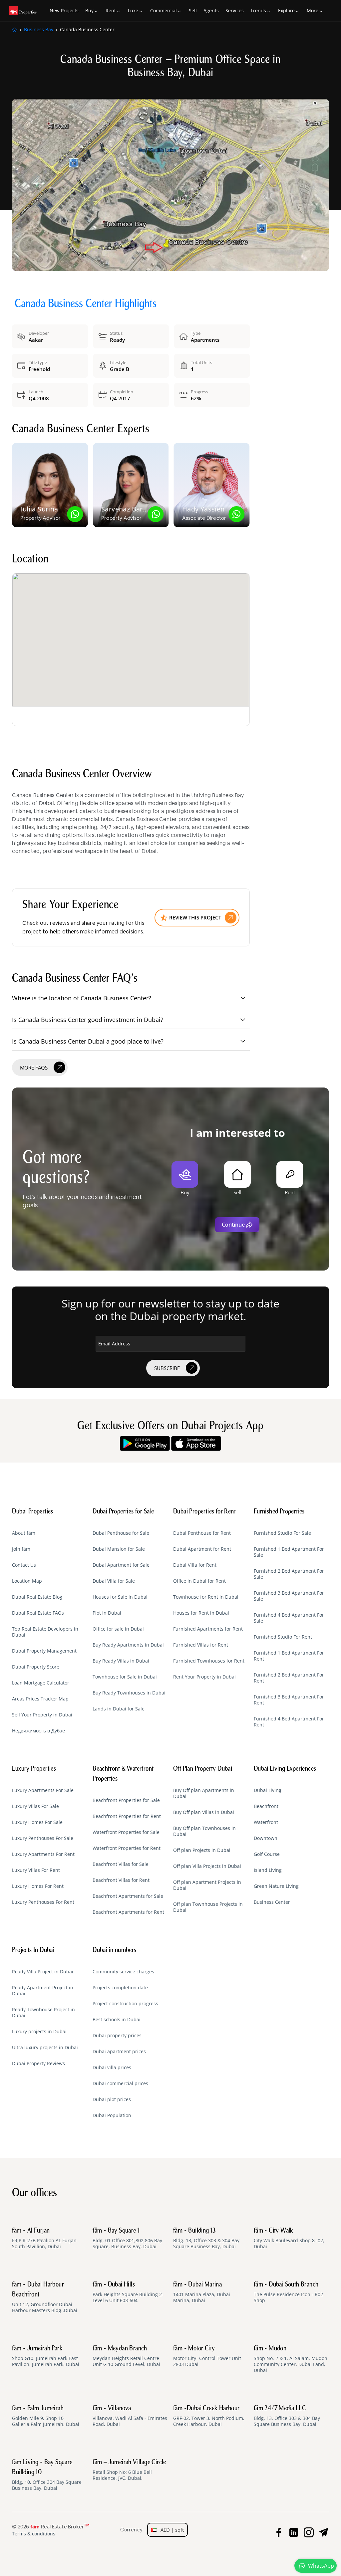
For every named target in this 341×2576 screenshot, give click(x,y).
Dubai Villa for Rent (195, 1565)
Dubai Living (268, 1790)
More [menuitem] (313, 10)
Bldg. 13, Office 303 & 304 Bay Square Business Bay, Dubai (206, 2239)
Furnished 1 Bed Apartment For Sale (289, 1552)
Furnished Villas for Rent (201, 1645)
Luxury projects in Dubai (39, 2032)
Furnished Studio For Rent (283, 1637)
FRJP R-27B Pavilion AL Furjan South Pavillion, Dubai (44, 2239)
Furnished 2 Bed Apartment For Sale (289, 1574)
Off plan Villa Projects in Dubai (207, 1866)
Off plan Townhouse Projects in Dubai (208, 1907)
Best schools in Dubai (117, 2020)
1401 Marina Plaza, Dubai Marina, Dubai (202, 2292)
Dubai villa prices (112, 2068)
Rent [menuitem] (111, 10)
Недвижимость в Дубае (38, 1731)
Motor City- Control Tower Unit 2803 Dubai (207, 2356)
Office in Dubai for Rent (199, 1581)
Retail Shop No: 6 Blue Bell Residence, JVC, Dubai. (129, 2470)
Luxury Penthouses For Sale (43, 1838)
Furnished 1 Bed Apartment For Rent (289, 1656)
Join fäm (21, 1549)
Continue (233, 1225)
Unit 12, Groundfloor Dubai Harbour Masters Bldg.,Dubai (45, 2297)
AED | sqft (170, 2530)
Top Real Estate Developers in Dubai (45, 1632)
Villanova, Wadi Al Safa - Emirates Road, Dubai (130, 2416)
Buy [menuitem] (89, 10)
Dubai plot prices (112, 2099)
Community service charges (123, 1972)
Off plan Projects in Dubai (202, 1850)
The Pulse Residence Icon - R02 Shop (288, 2292)
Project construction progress (125, 2004)
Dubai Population (112, 2115)
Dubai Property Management (44, 1651)
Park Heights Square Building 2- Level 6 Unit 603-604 (128, 2292)
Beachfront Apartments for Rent (128, 1912)
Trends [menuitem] (258, 10)
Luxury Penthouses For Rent (43, 1902)
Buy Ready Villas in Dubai (121, 1661)
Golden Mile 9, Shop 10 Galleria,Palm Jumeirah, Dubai (46, 2416)
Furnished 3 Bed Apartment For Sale (289, 1596)
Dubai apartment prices (119, 2052)
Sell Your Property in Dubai (42, 1715)
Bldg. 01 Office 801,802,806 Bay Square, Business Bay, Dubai (127, 2239)
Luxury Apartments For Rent (43, 1854)
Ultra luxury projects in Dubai (45, 2048)
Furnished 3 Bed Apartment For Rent (289, 1700)
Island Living (268, 1870)
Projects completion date (120, 1988)
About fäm (24, 1533)
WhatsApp (321, 2566)
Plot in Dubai (107, 1613)
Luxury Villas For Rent (36, 1870)
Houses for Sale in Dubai (120, 1597)
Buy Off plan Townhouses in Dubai (204, 1831)
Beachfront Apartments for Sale (128, 1896)
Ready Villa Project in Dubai (43, 1972)
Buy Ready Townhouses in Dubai (129, 1693)
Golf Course (267, 1854)
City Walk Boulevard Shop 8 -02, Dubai (289, 2239)
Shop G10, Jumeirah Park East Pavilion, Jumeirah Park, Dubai (46, 2356)
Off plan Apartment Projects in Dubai (207, 1885)
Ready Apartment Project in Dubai (43, 1991)
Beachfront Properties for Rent (127, 1816)
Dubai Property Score (36, 1667)
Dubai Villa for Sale (114, 1581)
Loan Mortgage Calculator (41, 1683)
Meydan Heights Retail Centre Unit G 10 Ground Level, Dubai (126, 2356)
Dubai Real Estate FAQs (38, 1613)
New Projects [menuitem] (64, 10)
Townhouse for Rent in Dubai (206, 1597)
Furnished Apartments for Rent (208, 1629)
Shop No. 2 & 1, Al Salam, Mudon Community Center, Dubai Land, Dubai (291, 2359)
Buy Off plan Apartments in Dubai (204, 1793)
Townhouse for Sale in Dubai (125, 1677)
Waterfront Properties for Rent (127, 1848)
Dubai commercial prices (120, 2083)
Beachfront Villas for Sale (121, 1864)
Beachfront (266, 1806)
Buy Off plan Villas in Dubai (204, 1812)
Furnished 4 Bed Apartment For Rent (289, 1722)
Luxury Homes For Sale (37, 1822)
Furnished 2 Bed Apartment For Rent (289, 1678)
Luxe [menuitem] (133, 10)
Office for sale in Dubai (118, 1629)
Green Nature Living (276, 1886)
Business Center (272, 1902)
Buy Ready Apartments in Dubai (128, 1645)
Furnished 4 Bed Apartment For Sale (289, 1618)
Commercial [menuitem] (164, 10)
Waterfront (266, 1822)
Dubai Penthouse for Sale (121, 1533)
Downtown (266, 1838)
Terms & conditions (34, 2534)
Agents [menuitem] (211, 10)
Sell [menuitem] (193, 10)
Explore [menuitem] (286, 10)
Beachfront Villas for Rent (121, 1880)
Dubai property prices (117, 2036)
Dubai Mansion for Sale (119, 1549)
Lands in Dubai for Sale (119, 1709)
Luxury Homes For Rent (38, 1886)
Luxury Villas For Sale (35, 1806)
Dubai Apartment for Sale (121, 1565)
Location (30, 560)
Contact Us (24, 1565)
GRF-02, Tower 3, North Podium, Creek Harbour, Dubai (209, 2416)
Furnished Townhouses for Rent (209, 1661)
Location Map (27, 1581)
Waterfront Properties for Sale (126, 1832)
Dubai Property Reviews (38, 2064)
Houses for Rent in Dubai (201, 1613)
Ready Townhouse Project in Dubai (43, 2013)
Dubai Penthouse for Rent (202, 1533)
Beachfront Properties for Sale (126, 1800)
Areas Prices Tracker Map (40, 1699)
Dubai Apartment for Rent (202, 1549)
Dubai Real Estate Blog (37, 1597)
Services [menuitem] (235, 10)
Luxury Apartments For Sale (43, 1790)
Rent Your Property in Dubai (204, 1677)
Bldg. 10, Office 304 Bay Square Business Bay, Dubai (47, 2475)
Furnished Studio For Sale (282, 1533)
